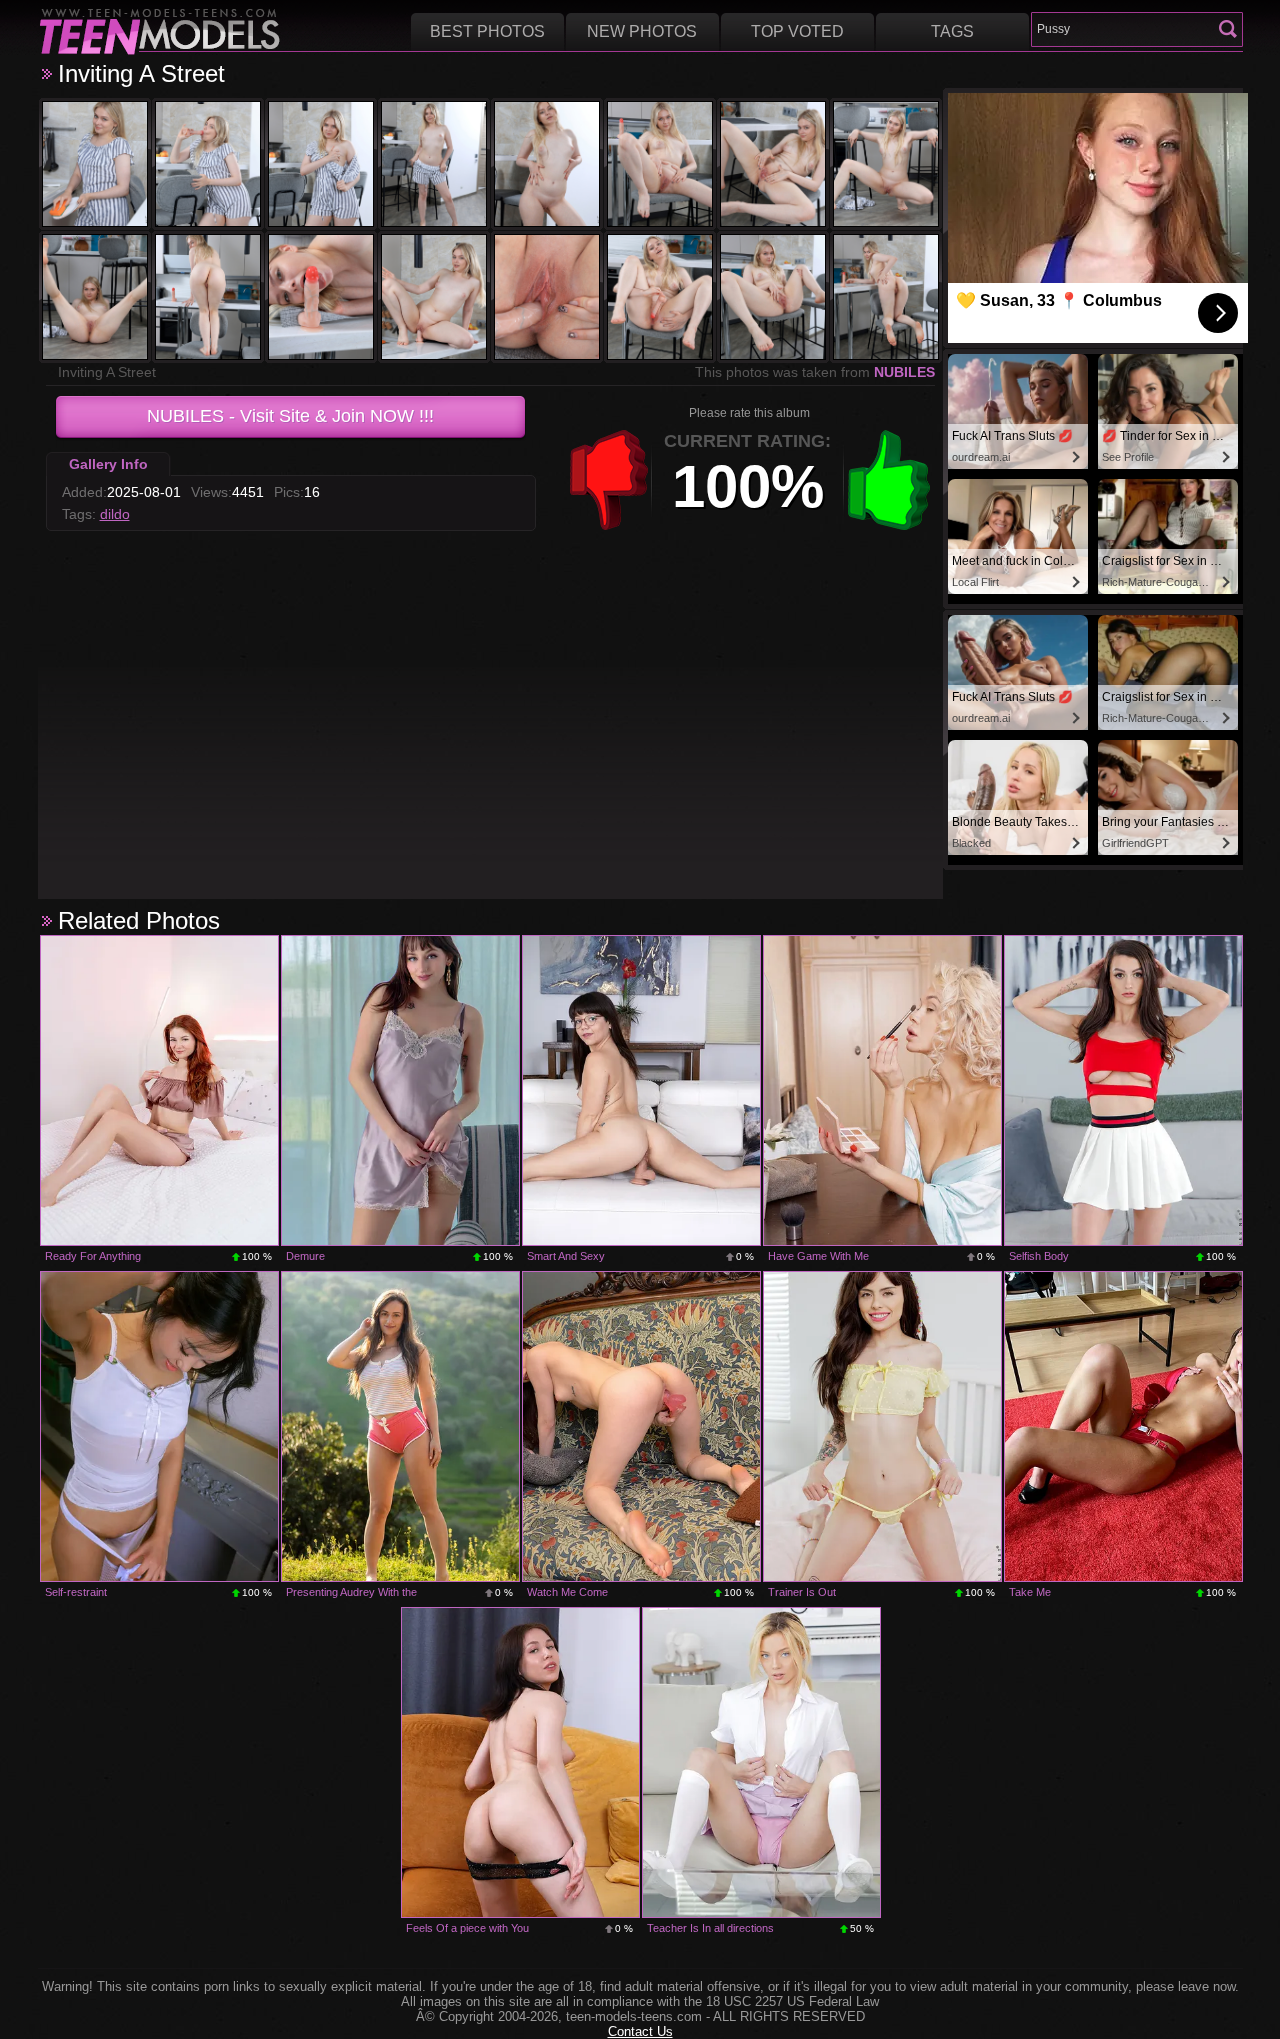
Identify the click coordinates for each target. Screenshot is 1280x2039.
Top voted (797, 31)
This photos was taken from (815, 372)
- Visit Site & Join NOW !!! (290, 416)
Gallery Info (108, 464)
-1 (609, 480)
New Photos (642, 31)
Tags (952, 31)
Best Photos (487, 31)
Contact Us (640, 2031)
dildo (115, 514)
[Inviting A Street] (95, 164)
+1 (889, 480)
